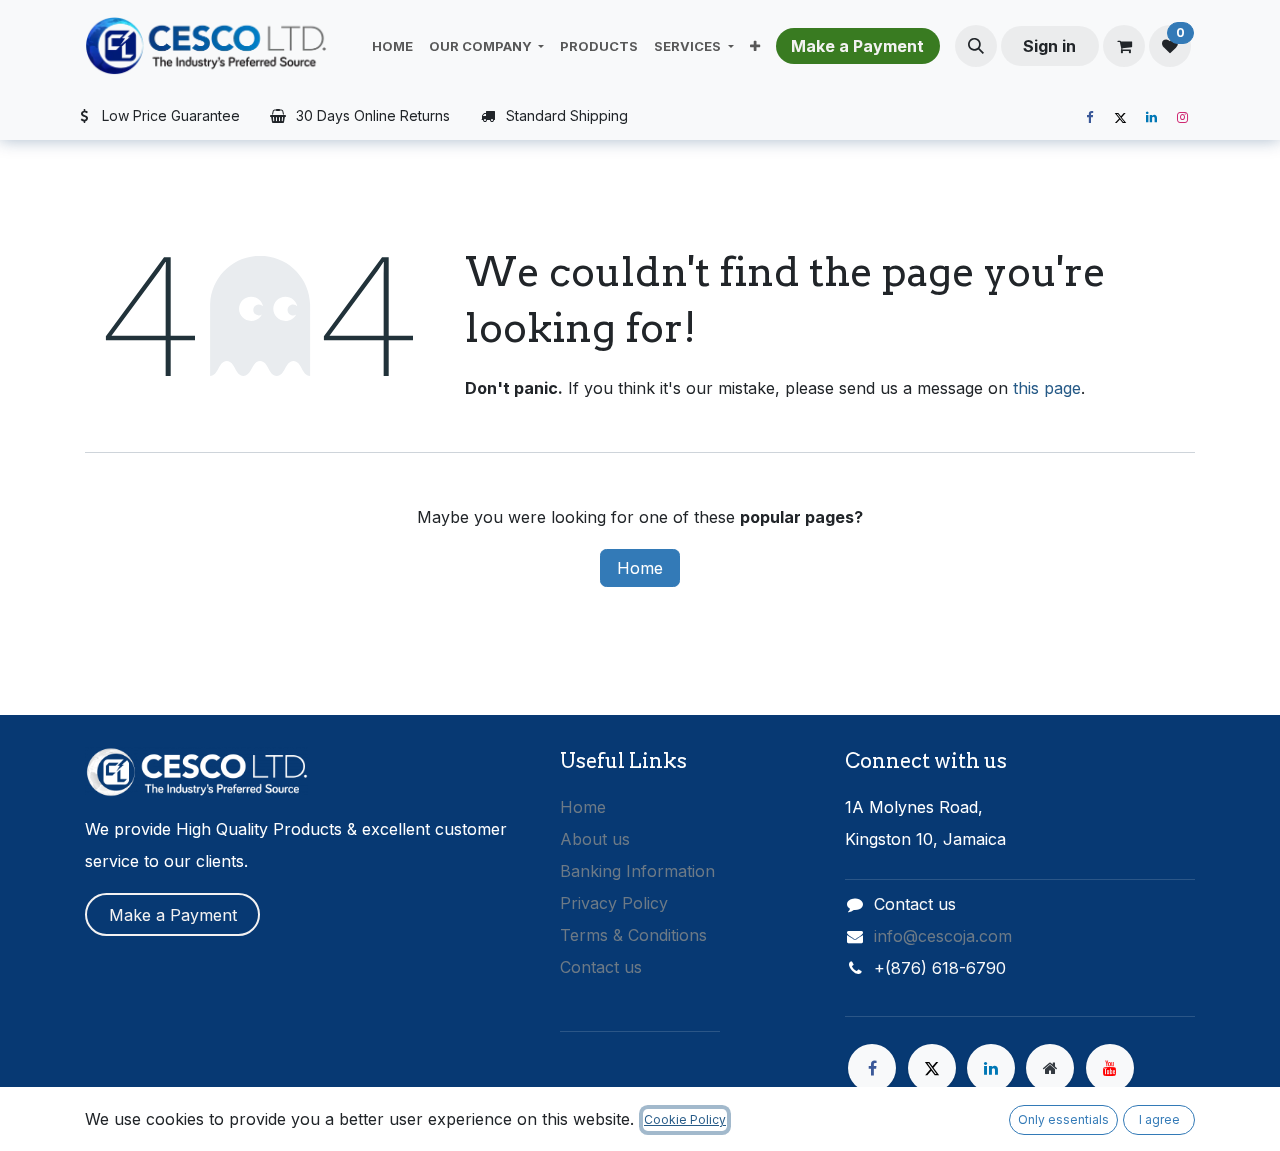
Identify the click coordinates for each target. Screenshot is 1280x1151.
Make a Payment (173, 915)
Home (640, 568)
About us (595, 839)
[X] (1120, 118)
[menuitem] (392, 46)
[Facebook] (1089, 118)
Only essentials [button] (1063, 1119)
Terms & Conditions (633, 935)
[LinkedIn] (1151, 118)
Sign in (1049, 46)
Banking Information (637, 871)
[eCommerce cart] (1124, 46)
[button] (976, 46)
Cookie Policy (685, 1119)
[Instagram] (1182, 118)
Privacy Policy (614, 903)
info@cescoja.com (943, 936)
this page (1047, 388)
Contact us (601, 967)
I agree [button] (1159, 1119)
